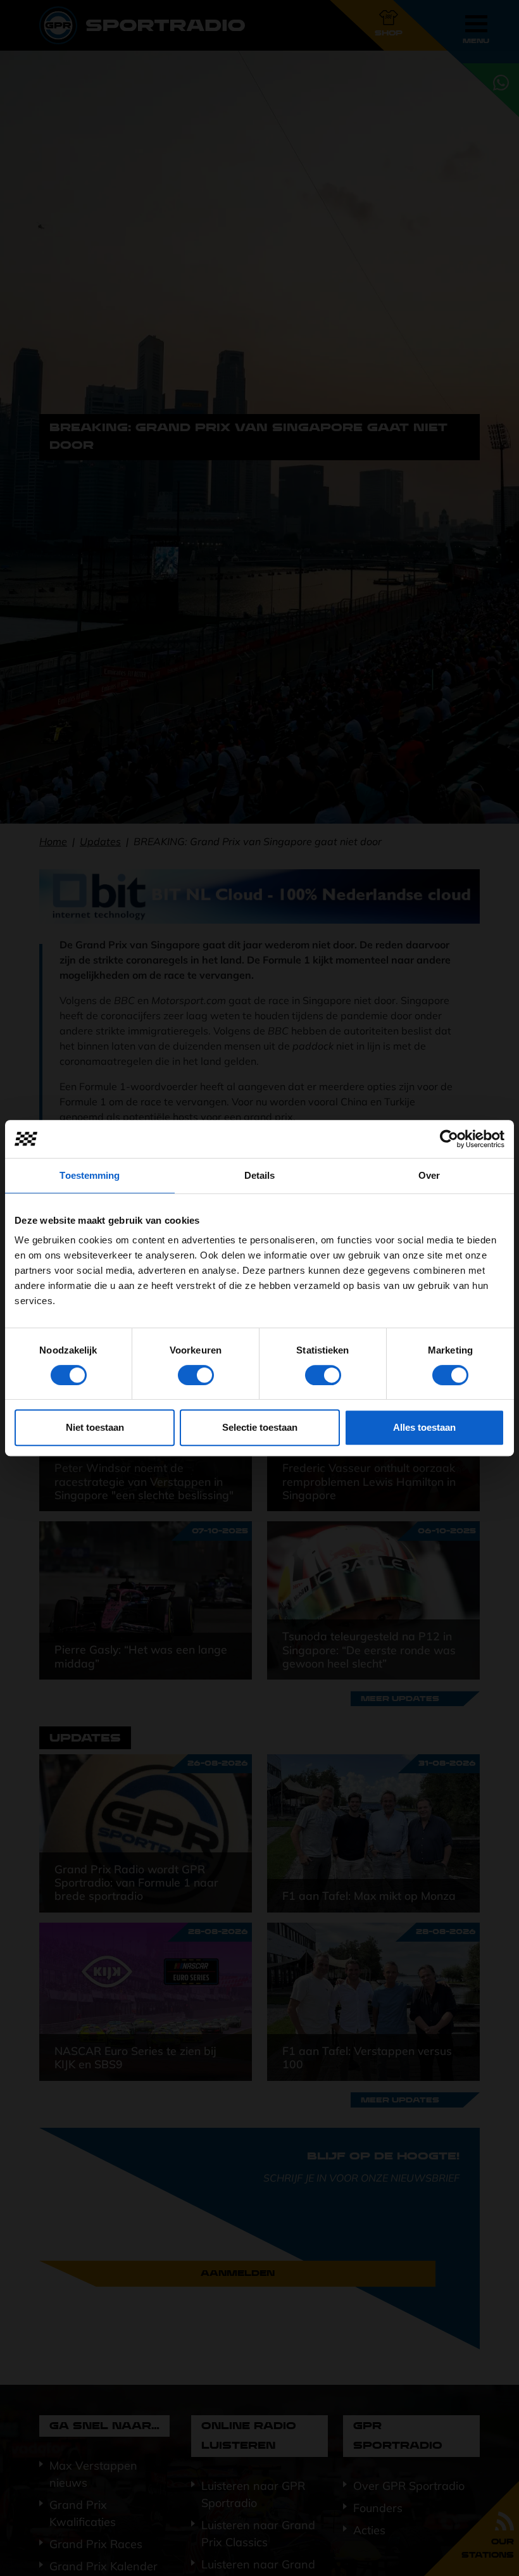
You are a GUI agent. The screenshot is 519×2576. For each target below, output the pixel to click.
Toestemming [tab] (90, 1175)
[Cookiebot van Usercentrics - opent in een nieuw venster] (449, 1139)
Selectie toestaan (260, 1427)
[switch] (196, 1375)
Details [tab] (260, 1175)
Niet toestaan (95, 1427)
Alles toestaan (424, 1427)
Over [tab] (429, 1175)
